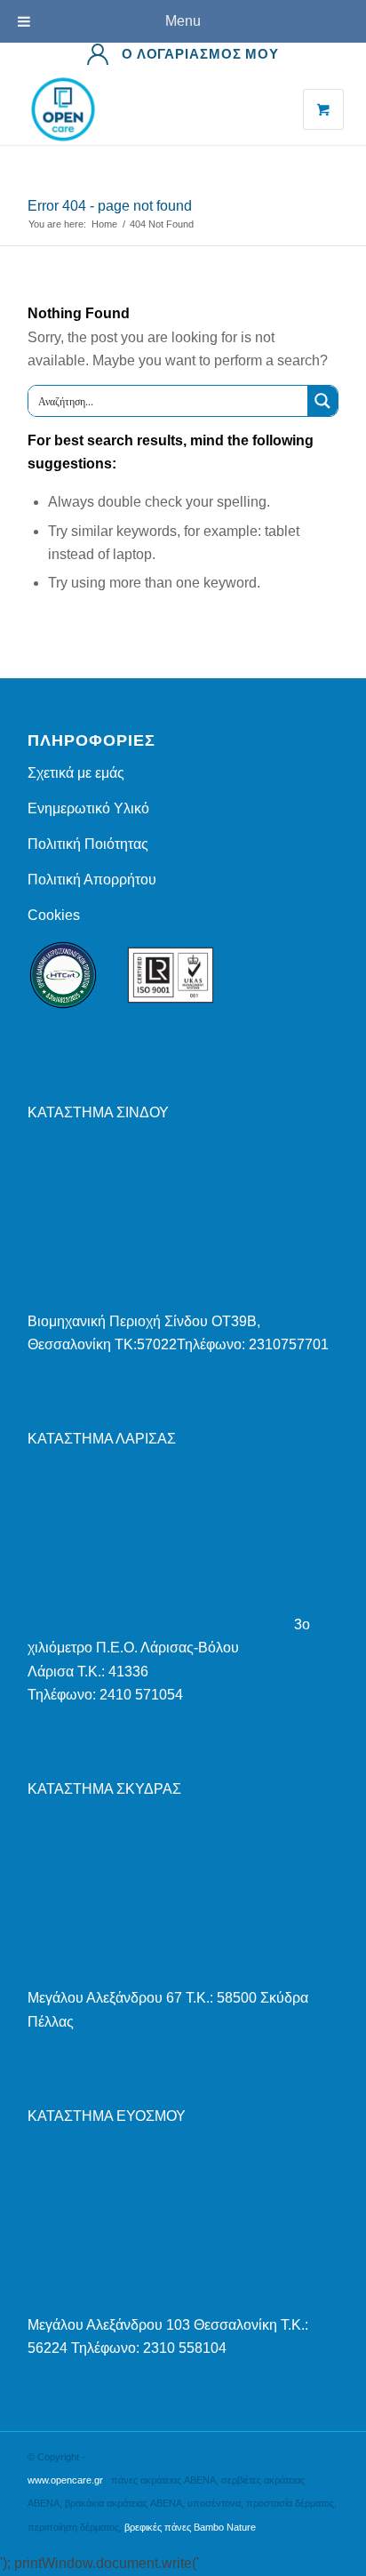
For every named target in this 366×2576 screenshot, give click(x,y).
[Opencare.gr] (152, 109)
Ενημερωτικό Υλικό (88, 808)
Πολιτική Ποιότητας (88, 844)
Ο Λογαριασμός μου (200, 54)
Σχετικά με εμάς (76, 773)
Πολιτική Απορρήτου (92, 880)
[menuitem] (183, 54)
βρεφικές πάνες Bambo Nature (190, 2527)
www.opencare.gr (65, 2480)
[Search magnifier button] (322, 401)
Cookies (54, 915)
